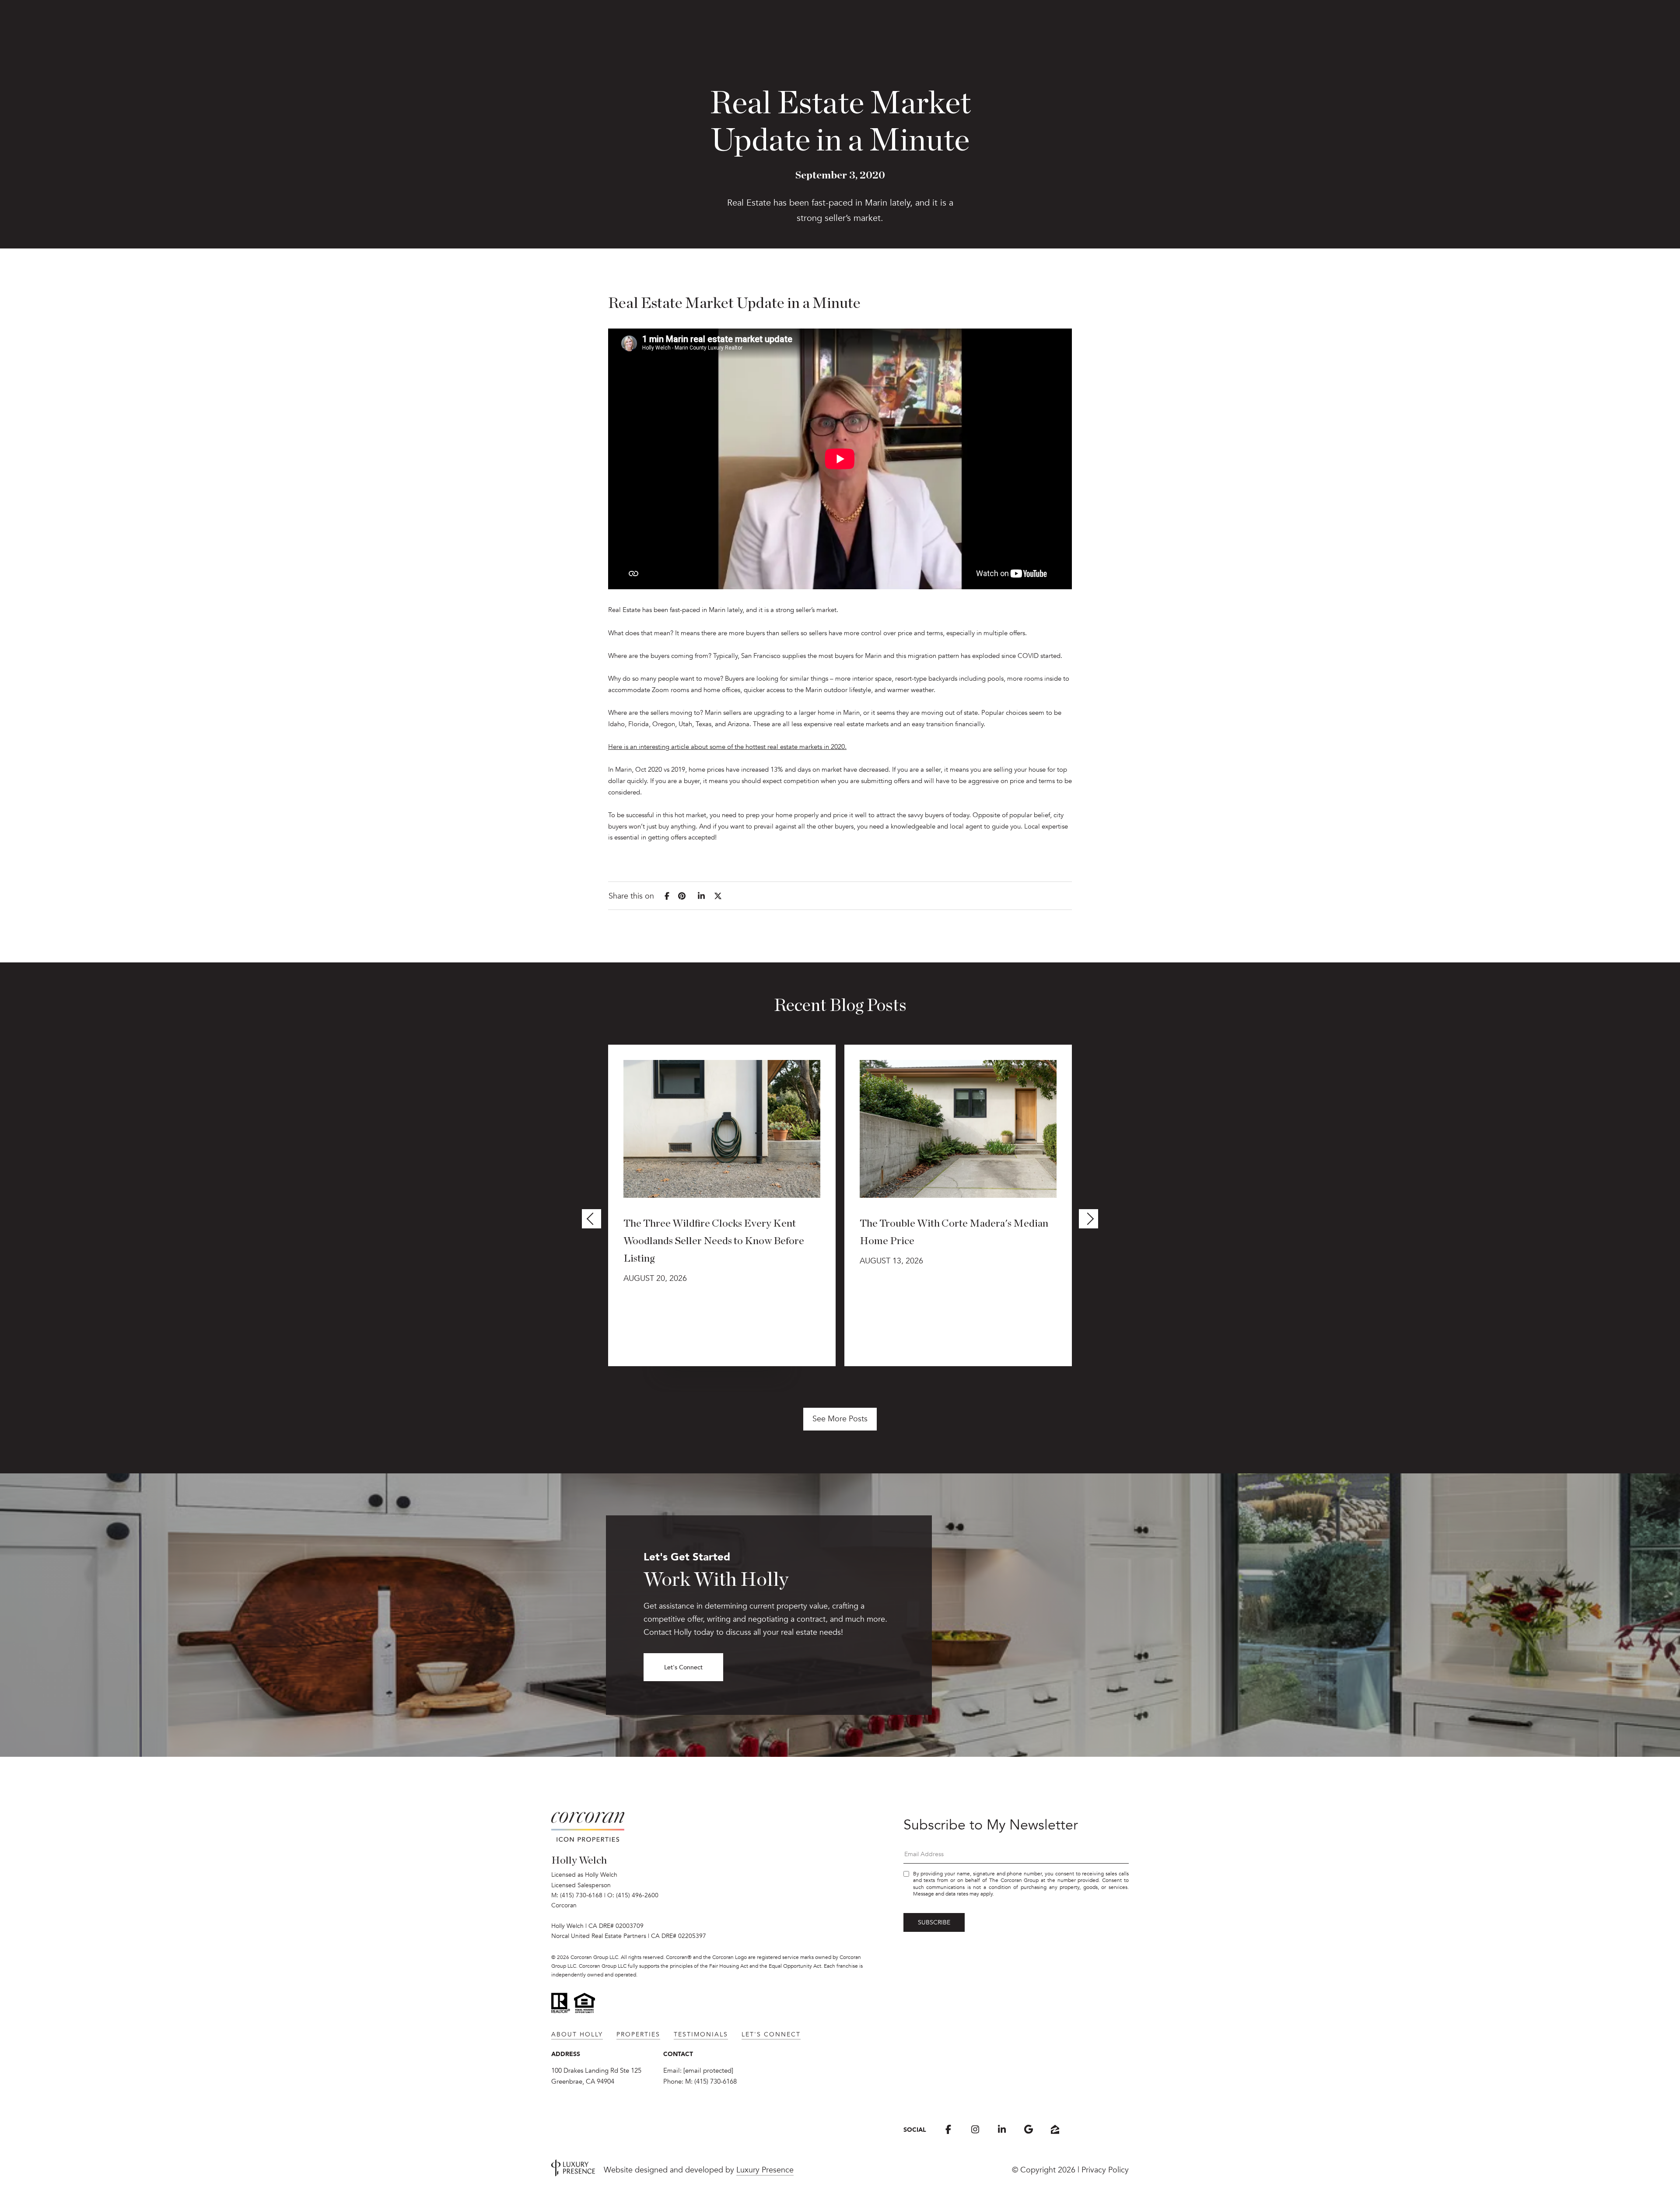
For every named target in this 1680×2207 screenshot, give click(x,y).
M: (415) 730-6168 (577, 1895)
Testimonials (701, 2034)
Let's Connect (683, 1667)
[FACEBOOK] (948, 2129)
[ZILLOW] (1055, 2129)
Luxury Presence (765, 2170)
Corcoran (564, 1905)
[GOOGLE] (1028, 2129)
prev (591, 1219)
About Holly (577, 2034)
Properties (638, 2034)
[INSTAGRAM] (975, 2129)
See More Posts (840, 1419)
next (1088, 1219)
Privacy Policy (1105, 2170)
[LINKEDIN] (1002, 2129)
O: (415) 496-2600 (633, 1895)
